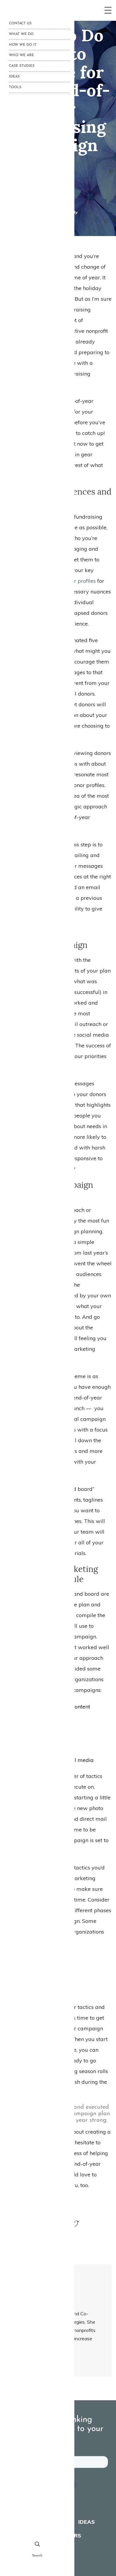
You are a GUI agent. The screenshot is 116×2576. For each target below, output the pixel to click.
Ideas (87, 2522)
